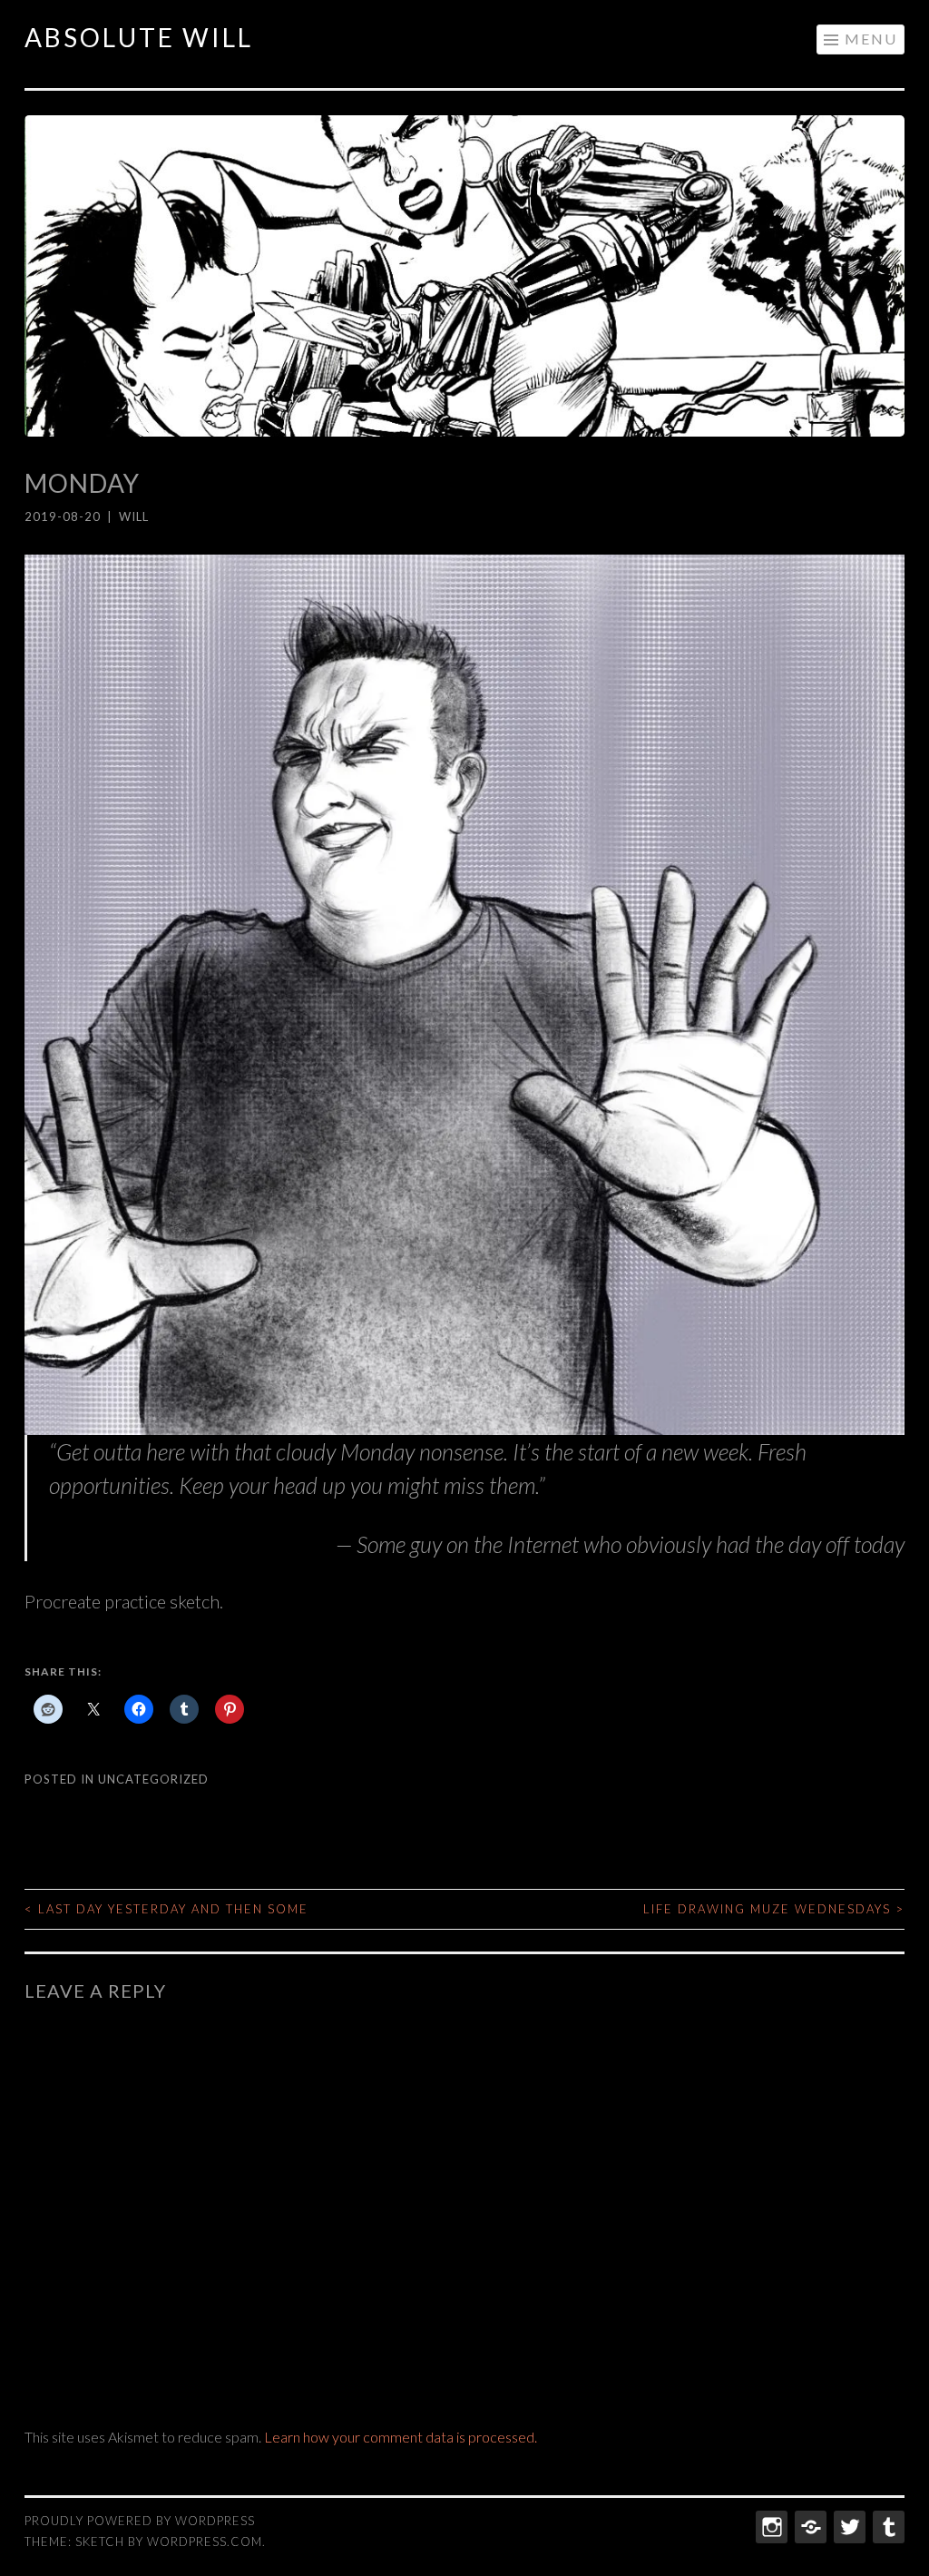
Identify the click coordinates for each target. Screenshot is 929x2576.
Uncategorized (153, 1779)
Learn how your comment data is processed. (401, 2437)
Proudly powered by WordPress (140, 2521)
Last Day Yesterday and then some (166, 1909)
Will (134, 516)
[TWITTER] (848, 2527)
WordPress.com (205, 2542)
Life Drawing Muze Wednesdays (774, 1909)
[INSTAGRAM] (770, 2527)
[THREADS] (809, 2527)
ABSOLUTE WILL (139, 37)
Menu (871, 39)
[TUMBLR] (887, 2527)
